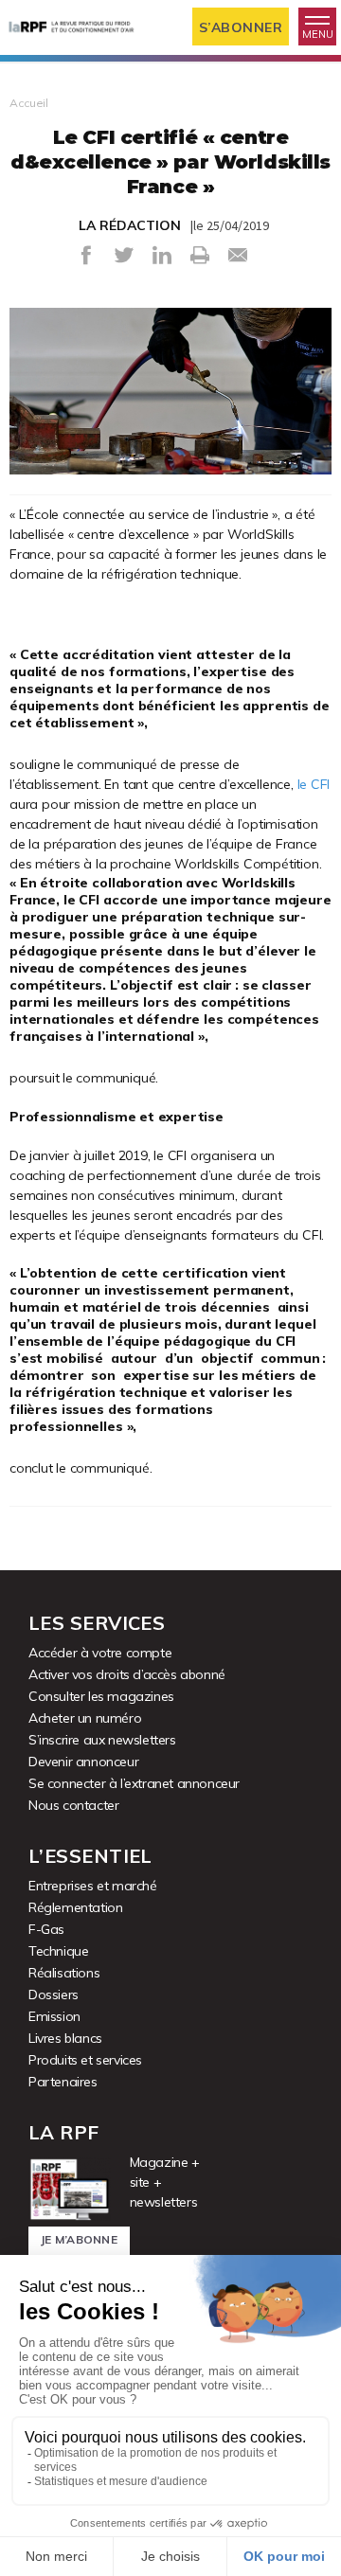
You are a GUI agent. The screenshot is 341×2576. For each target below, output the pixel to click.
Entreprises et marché (93, 1886)
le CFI (314, 784)
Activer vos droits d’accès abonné (127, 1674)
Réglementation (75, 1907)
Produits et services (85, 2060)
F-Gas (46, 1929)
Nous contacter (73, 1805)
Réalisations (64, 1973)
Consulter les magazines (101, 1696)
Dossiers (54, 1995)
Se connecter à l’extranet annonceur (134, 1783)
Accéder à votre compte (100, 1653)
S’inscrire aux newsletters (102, 1740)
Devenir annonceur (83, 1762)
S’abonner (241, 27)
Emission (54, 2016)
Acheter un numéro (85, 1718)
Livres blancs (65, 2038)
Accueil (29, 103)
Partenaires (63, 2082)
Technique (58, 1951)
